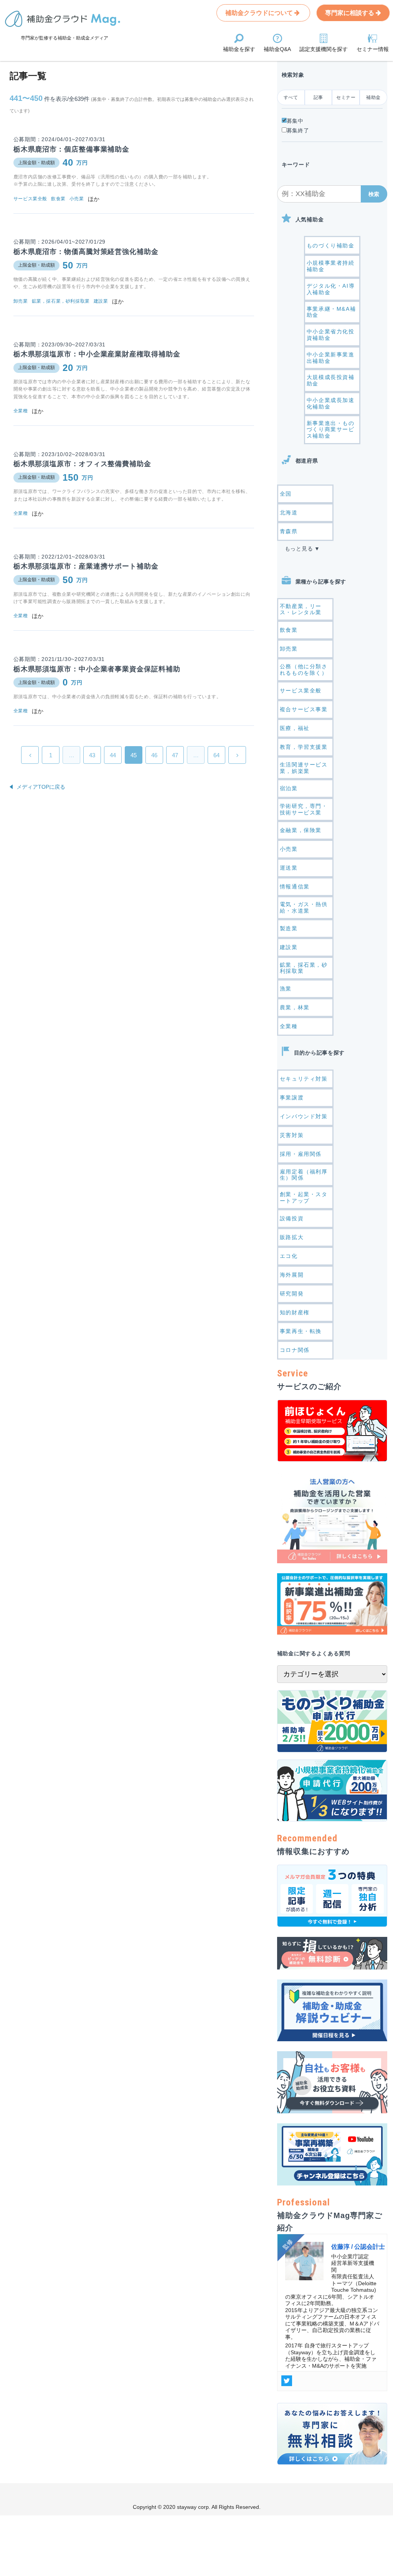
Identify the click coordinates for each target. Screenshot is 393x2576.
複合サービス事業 (304, 709)
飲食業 (289, 630)
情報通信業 (295, 887)
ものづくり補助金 (331, 246)
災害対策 (292, 1135)
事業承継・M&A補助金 (331, 312)
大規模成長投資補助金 (331, 380)
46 (154, 755)
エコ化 (289, 1256)
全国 (286, 494)
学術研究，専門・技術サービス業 (304, 809)
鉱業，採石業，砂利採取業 (304, 968)
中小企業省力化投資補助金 (331, 335)
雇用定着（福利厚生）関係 (304, 1175)
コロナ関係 (295, 1350)
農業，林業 (295, 1007)
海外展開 (292, 1275)
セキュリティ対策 (304, 1079)
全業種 (289, 1026)
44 (113, 755)
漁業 (286, 989)
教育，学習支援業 (304, 747)
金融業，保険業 (301, 830)
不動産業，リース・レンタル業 (301, 609)
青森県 (289, 531)
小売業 (289, 849)
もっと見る (299, 549)
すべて (291, 97)
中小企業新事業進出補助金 (331, 358)
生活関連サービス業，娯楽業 (304, 768)
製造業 (289, 928)
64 (216, 755)
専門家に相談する (350, 13)
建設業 (289, 947)
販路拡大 (292, 1237)
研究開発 (292, 1294)
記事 (318, 97)
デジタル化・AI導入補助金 (331, 289)
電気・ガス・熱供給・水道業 (304, 907)
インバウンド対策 (304, 1116)
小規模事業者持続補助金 (331, 266)
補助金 (373, 97)
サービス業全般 (301, 691)
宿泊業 (289, 788)
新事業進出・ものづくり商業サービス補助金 (331, 430)
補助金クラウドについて (260, 13)
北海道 (289, 513)
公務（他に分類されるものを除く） (304, 670)
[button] (374, 194)
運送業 (289, 868)
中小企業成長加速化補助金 (331, 403)
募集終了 (298, 130)
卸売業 (289, 649)
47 (175, 755)
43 (92, 755)
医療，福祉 (295, 728)
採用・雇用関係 (301, 1154)
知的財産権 (295, 1312)
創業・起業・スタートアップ (304, 1197)
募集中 (295, 121)
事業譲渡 (292, 1098)
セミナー (346, 97)
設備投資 (292, 1218)
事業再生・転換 (301, 1331)
